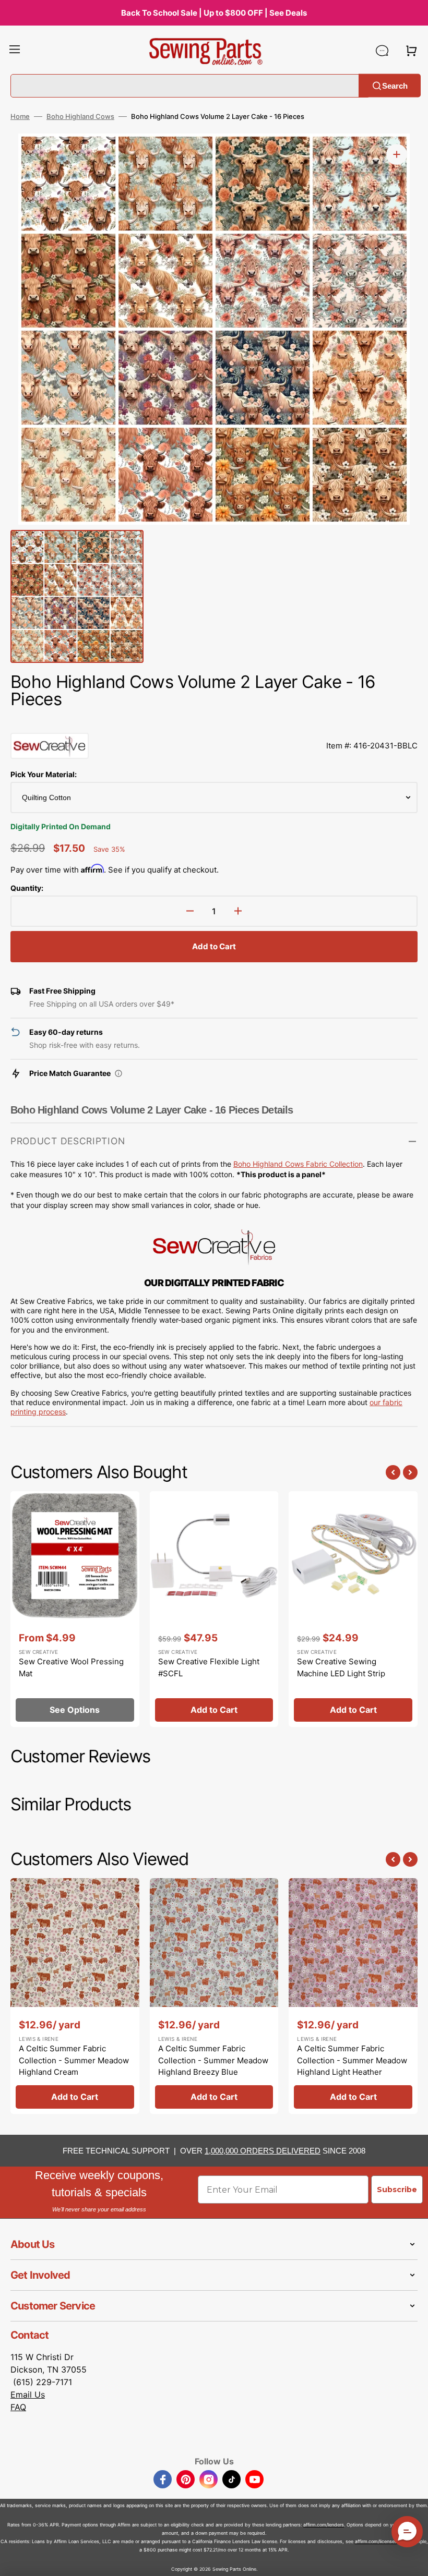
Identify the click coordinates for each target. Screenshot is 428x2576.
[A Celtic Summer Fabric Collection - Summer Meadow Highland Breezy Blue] (214, 1996)
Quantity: (27, 888)
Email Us (28, 2394)
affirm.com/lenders (324, 2525)
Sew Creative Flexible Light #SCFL (209, 1667)
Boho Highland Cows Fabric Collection (298, 1164)
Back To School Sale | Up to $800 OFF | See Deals (214, 13)
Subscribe (397, 2190)
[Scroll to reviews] (214, 722)
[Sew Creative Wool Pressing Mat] (75, 1609)
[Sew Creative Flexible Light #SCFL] (214, 1609)
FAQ (18, 2407)
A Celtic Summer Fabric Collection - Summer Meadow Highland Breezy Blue (213, 2060)
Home (20, 116)
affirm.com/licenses (376, 2541)
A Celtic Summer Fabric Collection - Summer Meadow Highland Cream (74, 2060)
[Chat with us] (382, 51)
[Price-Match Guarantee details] (118, 1073)
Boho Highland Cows (80, 116)
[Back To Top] (412, 2560)
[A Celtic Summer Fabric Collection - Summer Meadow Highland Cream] (75, 1996)
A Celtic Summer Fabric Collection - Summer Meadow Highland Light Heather (352, 2060)
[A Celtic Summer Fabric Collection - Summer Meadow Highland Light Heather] (353, 1996)
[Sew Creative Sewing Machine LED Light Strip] (353, 1609)
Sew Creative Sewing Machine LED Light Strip (341, 1667)
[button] (15, 51)
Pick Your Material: (44, 774)
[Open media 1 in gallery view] (397, 154)
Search (395, 85)
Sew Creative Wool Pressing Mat (71, 1667)
